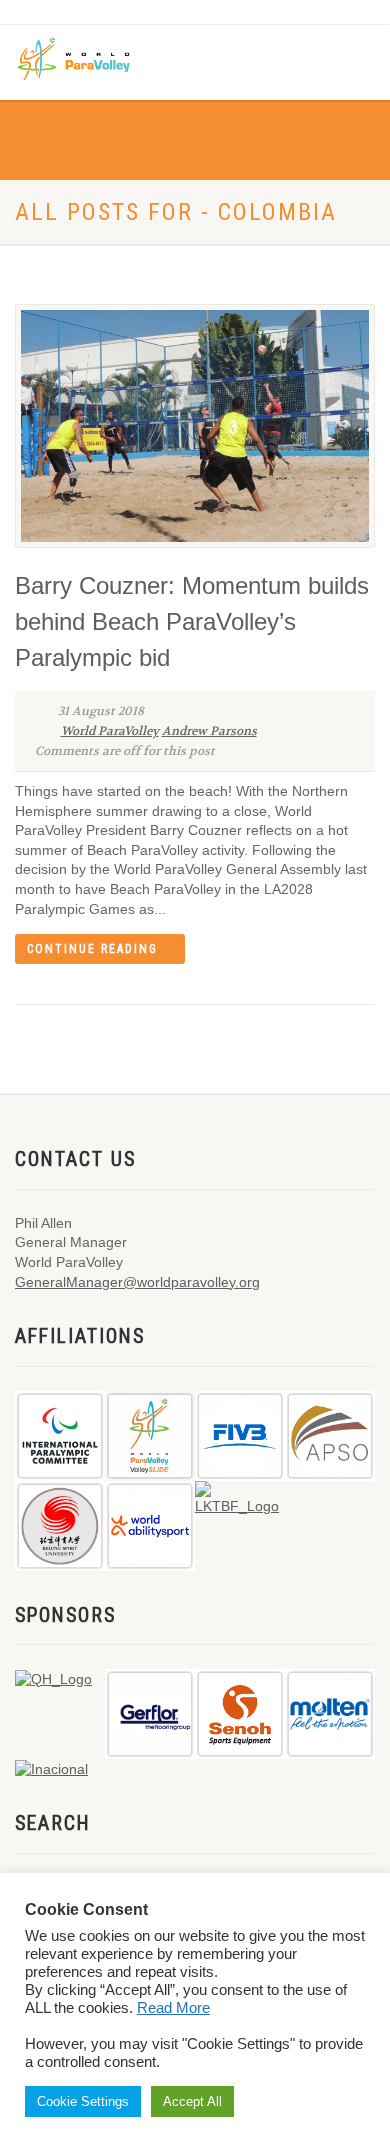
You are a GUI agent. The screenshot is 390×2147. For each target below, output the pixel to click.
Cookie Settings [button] (83, 2101)
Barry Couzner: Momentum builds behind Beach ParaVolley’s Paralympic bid (192, 621)
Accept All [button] (192, 2101)
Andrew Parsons (209, 731)
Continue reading (92, 949)
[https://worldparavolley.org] (87, 57)
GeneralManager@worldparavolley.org (137, 1282)
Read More (173, 2008)
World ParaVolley (110, 731)
